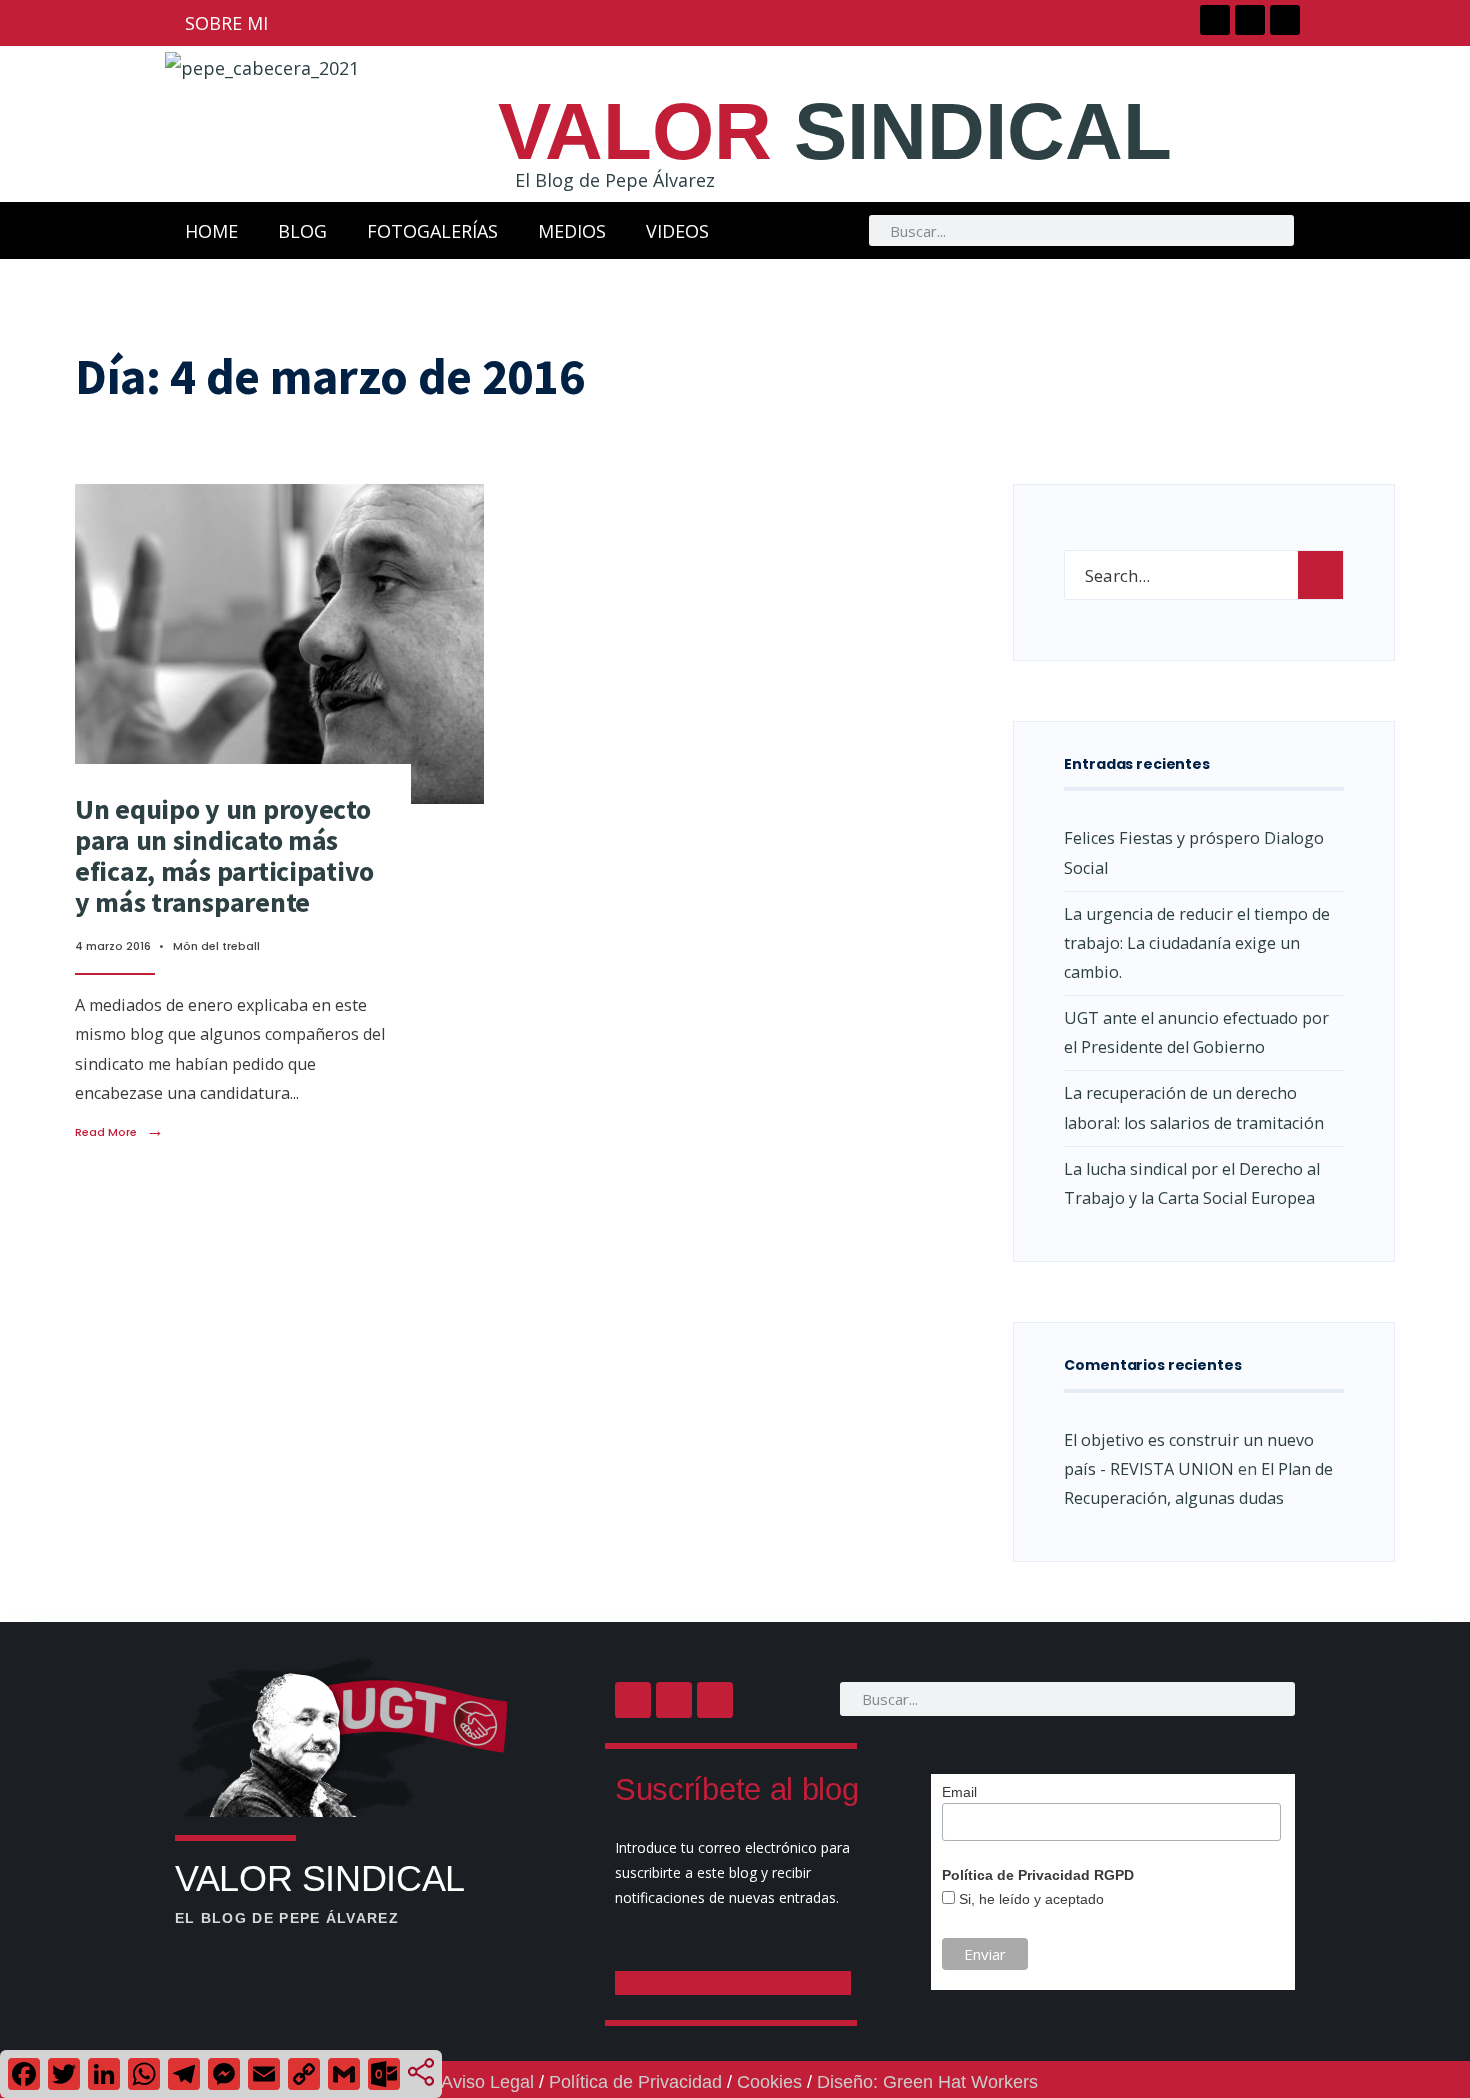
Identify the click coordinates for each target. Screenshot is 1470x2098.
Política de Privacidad (635, 2082)
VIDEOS (677, 231)
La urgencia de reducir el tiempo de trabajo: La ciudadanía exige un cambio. (1197, 943)
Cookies (769, 2082)
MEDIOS (572, 231)
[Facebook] (1215, 20)
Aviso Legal (487, 2082)
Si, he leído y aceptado (1029, 1899)
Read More (119, 1132)
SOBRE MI (226, 23)
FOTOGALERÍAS (432, 231)
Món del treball (216, 946)
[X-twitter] (1250, 20)
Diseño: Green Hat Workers (927, 2082)
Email (959, 1792)
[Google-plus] (1285, 20)
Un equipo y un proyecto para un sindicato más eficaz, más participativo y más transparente (224, 855)
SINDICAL (835, 131)
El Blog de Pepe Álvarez (615, 180)
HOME (211, 231)
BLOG (302, 231)
